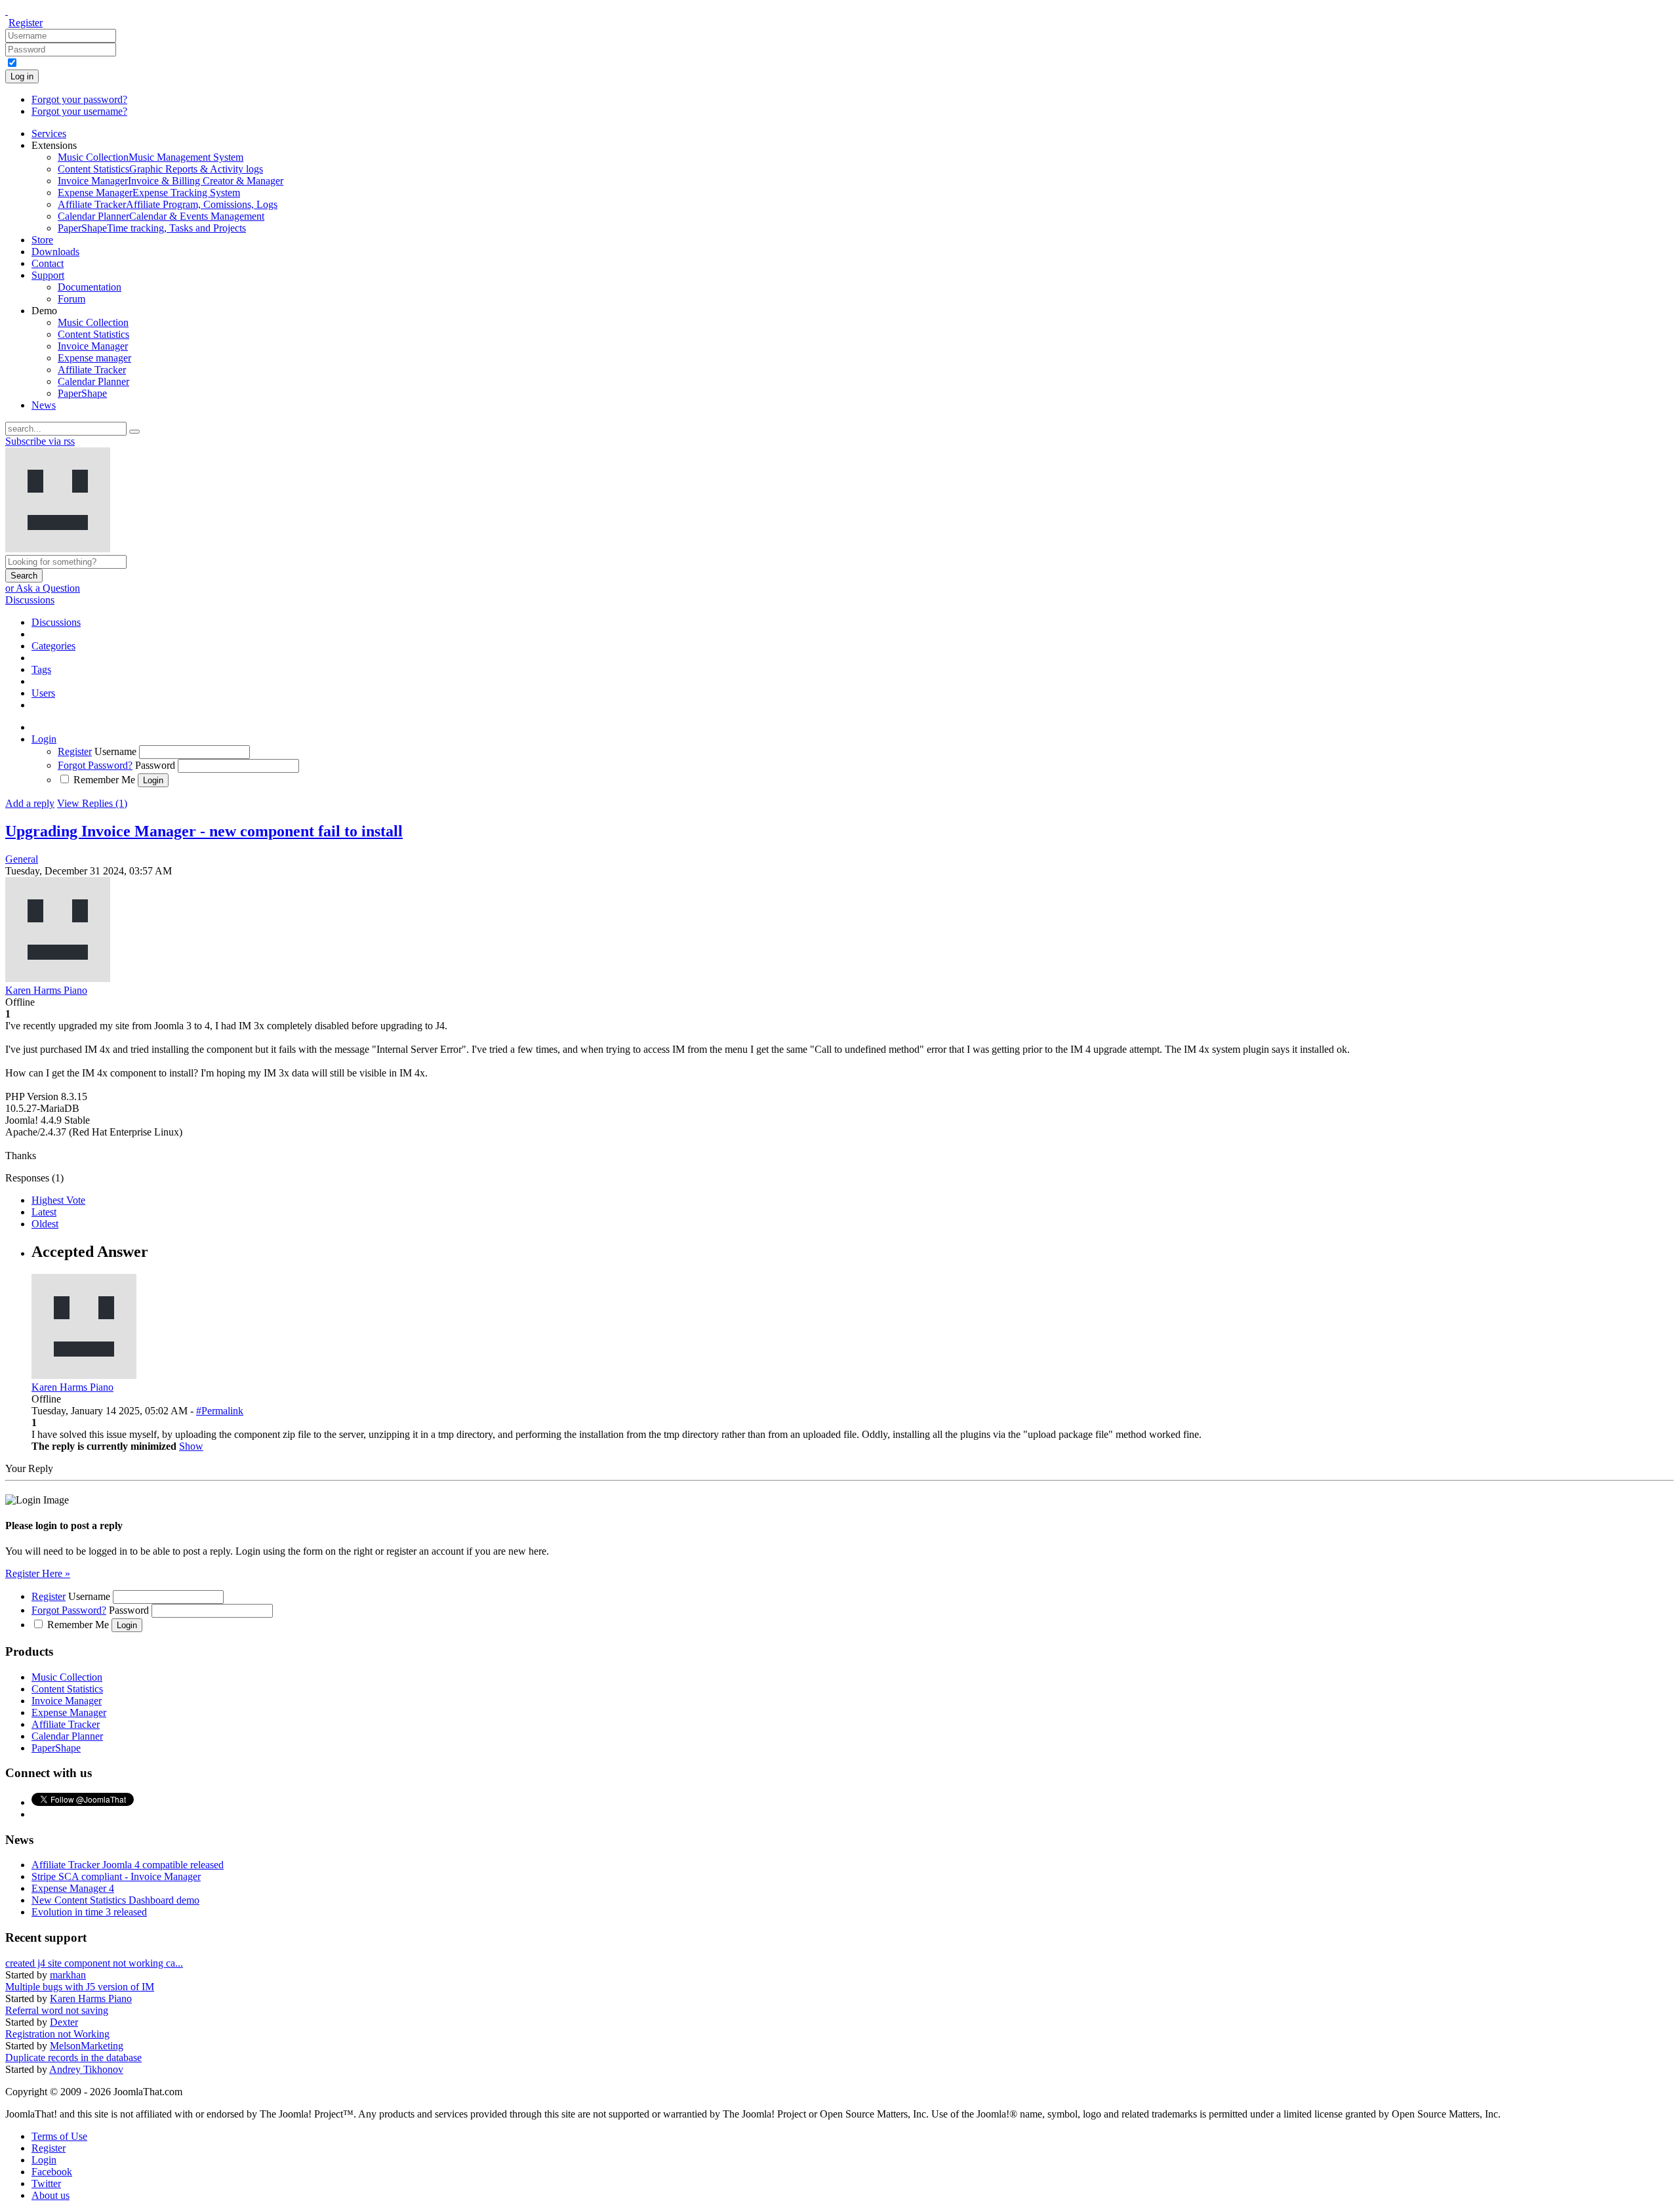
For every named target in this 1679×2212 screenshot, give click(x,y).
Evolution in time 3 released (89, 1912)
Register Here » (38, 1573)
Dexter (64, 2022)
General (22, 859)
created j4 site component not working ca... (94, 1963)
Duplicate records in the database (73, 2058)
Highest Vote (58, 1200)
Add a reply (30, 803)
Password (155, 765)
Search (24, 576)
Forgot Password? (95, 765)
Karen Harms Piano (91, 1998)
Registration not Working (57, 2034)
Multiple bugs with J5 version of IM (80, 1987)
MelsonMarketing (87, 2046)
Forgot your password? (79, 99)
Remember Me (104, 780)
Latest (44, 1212)
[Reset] (134, 432)
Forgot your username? (79, 111)
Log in (22, 76)
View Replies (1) (92, 803)
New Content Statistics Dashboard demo (115, 1900)
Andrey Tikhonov (86, 2069)
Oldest (45, 1224)
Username (115, 751)
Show (191, 1446)
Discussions (30, 600)
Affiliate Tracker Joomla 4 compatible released (128, 1865)
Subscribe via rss (40, 441)
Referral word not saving (57, 2010)
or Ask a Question (43, 588)
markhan (68, 1975)
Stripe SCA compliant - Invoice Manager (116, 1876)
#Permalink (220, 1411)
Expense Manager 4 (73, 1888)
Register (26, 23)
